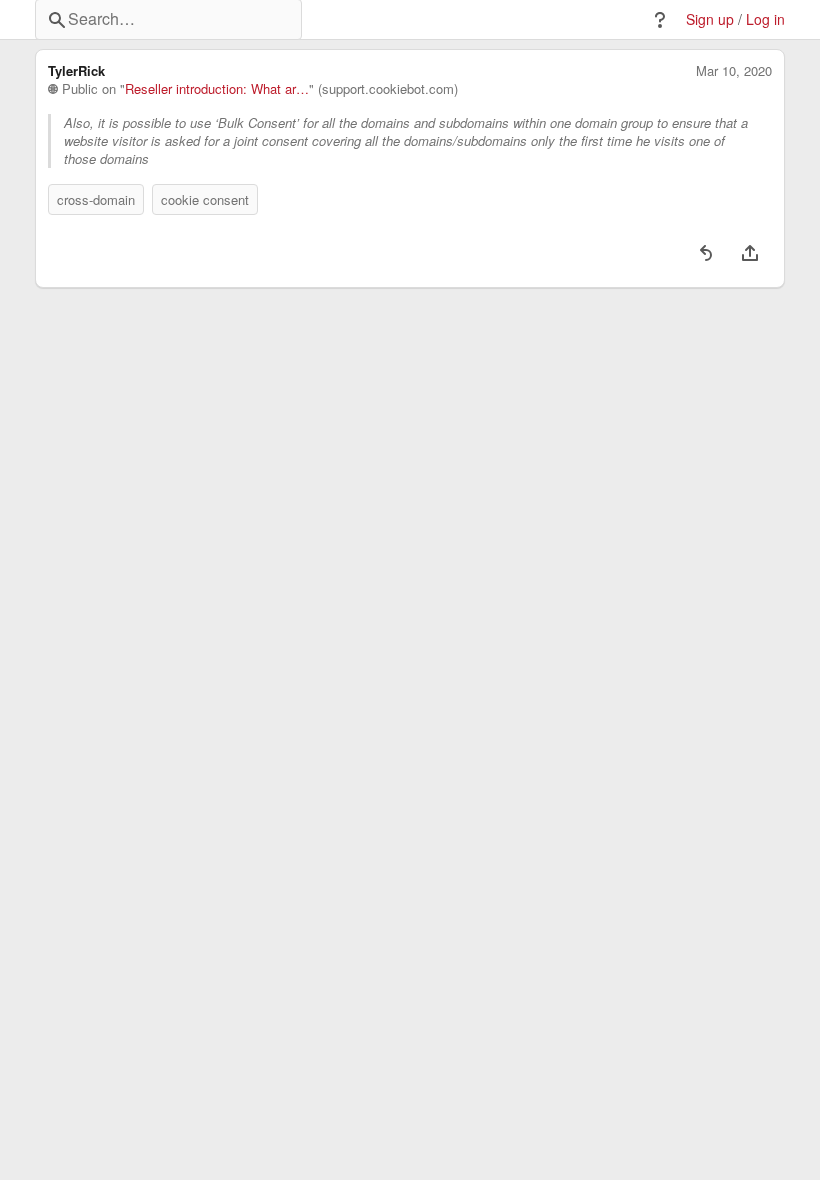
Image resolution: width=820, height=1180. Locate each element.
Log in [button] (765, 19)
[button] (660, 20)
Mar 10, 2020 (734, 71)
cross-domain (96, 199)
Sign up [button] (710, 19)
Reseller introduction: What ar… (217, 89)
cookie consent (205, 199)
